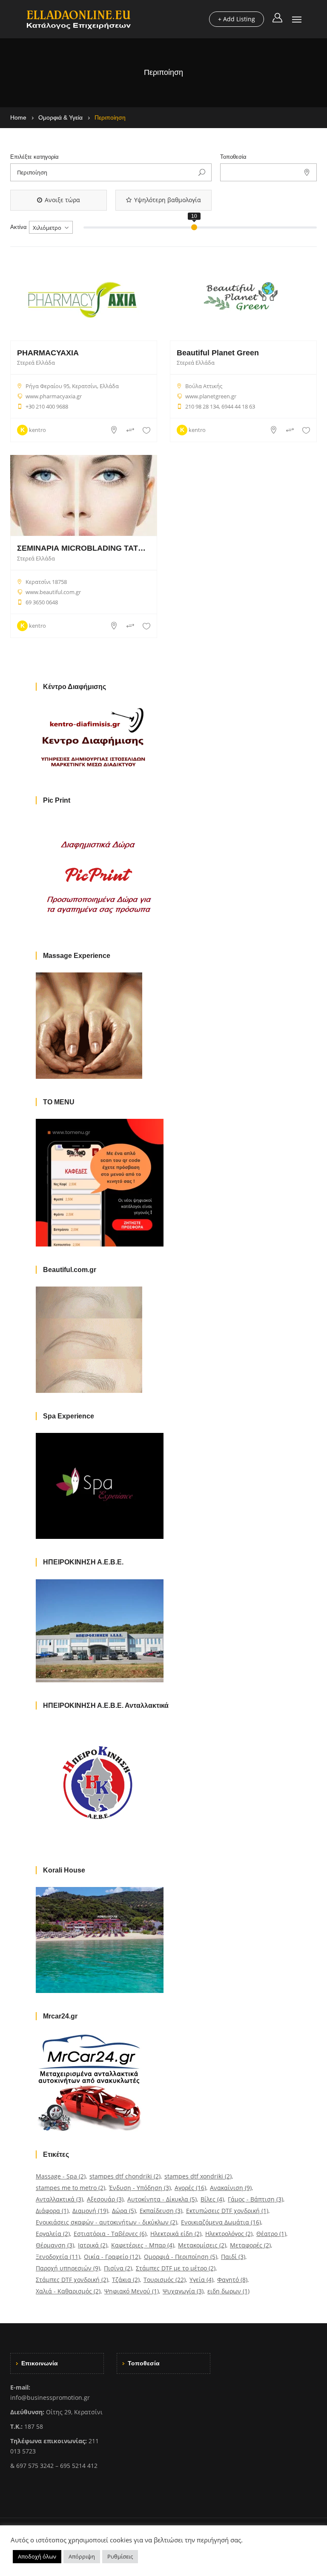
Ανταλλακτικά (59, 2199)
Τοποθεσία (233, 157)
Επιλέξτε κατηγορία (34, 157)
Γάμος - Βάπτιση (255, 2199)
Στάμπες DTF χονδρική (72, 2280)
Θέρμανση (55, 2245)
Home (18, 117)
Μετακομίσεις (202, 2245)
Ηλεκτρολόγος (229, 2234)
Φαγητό (232, 2280)
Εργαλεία (53, 2234)
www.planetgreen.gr (211, 396)
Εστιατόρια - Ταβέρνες (110, 2234)
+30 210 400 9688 (47, 406)
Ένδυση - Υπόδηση (140, 2188)
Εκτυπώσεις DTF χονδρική (227, 2211)
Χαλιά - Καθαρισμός (68, 2291)
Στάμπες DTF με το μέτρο (176, 2268)
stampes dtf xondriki (198, 2176)
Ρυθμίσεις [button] (120, 2556)
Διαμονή (90, 2211)
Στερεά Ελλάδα (36, 363)
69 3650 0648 (42, 602)
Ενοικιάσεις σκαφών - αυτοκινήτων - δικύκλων (106, 2222)
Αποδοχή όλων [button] (37, 2556)
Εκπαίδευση (161, 2211)
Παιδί (233, 2257)
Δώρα (124, 2211)
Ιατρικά (93, 2245)
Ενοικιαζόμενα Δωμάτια (221, 2222)
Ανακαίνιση (231, 2188)
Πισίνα (118, 2268)
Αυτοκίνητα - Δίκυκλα (162, 2199)
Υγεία (201, 2280)
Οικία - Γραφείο (112, 2257)
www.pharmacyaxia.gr (54, 396)
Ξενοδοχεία (58, 2257)
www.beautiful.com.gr (53, 592)
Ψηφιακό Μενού (132, 2291)
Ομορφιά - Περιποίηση (181, 2257)
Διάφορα (52, 2211)
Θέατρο (271, 2234)
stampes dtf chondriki (125, 2176)
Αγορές (190, 2188)
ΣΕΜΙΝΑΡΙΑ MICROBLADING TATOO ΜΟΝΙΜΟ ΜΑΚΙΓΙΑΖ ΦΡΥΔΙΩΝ (84, 548)
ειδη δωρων (228, 2291)
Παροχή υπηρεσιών (68, 2268)
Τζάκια (126, 2280)
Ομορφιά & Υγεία (60, 117)
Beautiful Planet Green (218, 353)
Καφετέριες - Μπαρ (143, 2245)
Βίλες (212, 2199)
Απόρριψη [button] (82, 2556)
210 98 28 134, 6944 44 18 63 (220, 406)
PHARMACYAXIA (48, 353)
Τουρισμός (165, 2280)
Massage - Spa (61, 2176)
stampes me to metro (70, 2188)
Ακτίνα (19, 227)
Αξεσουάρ (105, 2199)
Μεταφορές (250, 2245)
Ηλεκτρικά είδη (176, 2234)
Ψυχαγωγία (183, 2291)
